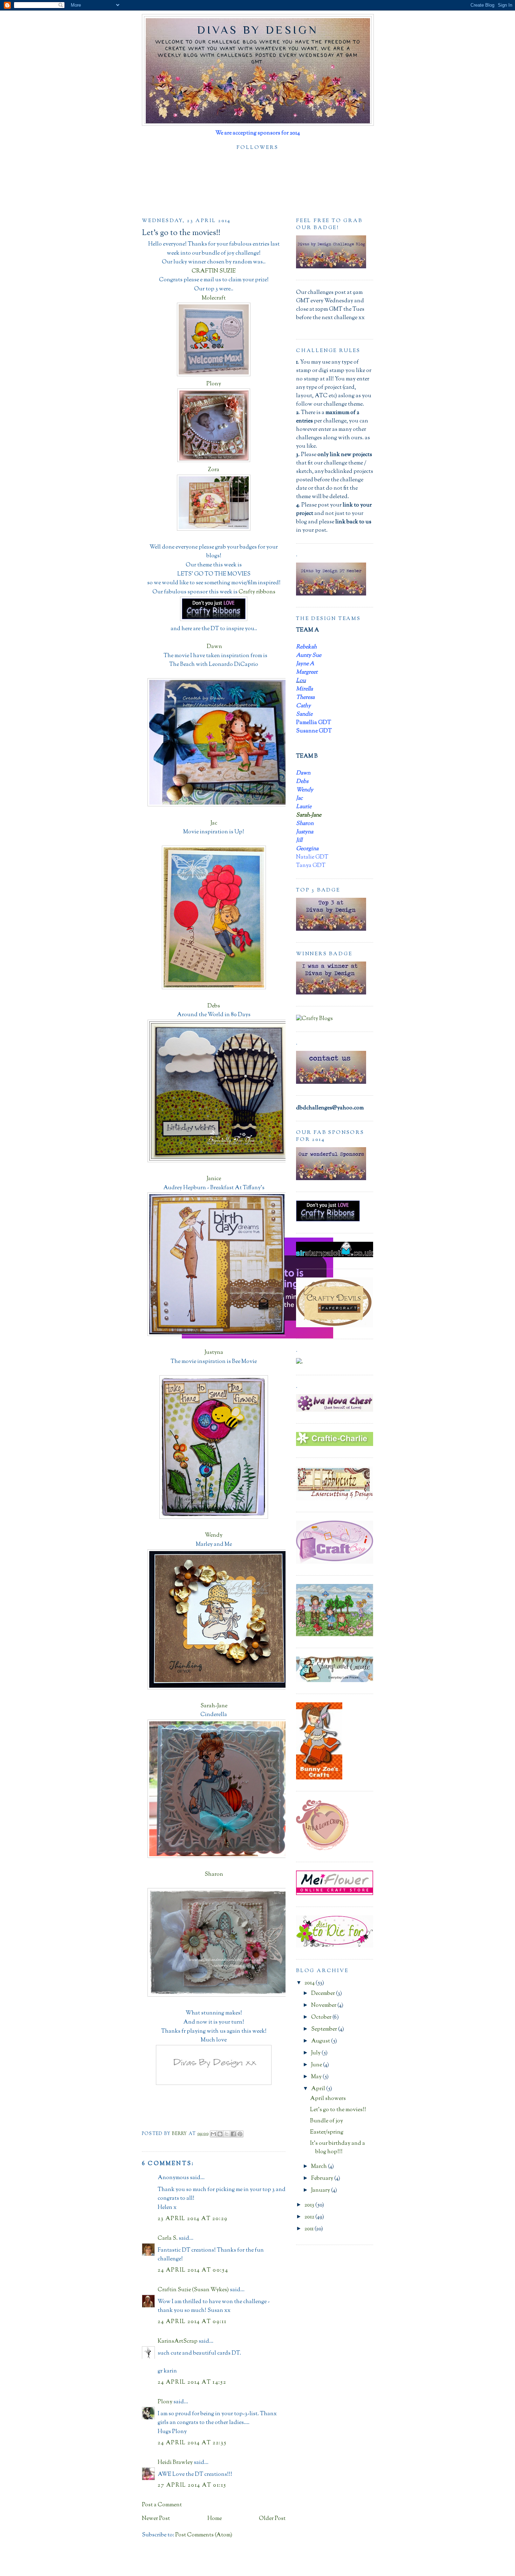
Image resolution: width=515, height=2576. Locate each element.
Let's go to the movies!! (338, 2110)
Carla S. (168, 2238)
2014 (310, 1983)
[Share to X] (227, 2134)
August (321, 2041)
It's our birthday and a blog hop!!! (338, 2148)
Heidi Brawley (175, 2463)
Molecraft (214, 298)
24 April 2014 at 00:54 (193, 2270)
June (317, 2065)
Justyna (214, 1353)
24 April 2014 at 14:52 (192, 2382)
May (317, 2077)
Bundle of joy (327, 2121)
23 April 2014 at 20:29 (193, 2219)
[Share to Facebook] (233, 2134)
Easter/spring (327, 2132)
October (322, 2017)
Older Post (272, 2519)
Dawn (214, 647)
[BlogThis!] (220, 2134)
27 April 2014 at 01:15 (192, 2485)
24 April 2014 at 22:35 (192, 2443)
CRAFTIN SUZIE (214, 271)
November (324, 2006)
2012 (310, 2217)
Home (215, 2519)
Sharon (214, 1875)
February (323, 2179)
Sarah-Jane (214, 1706)
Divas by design (258, 30)
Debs (214, 1006)
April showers (328, 2099)
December (324, 1994)
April (319, 2089)
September (325, 2029)
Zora (214, 470)
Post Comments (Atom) (204, 2535)
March (320, 2167)
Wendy (214, 1535)
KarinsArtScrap (178, 2341)
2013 (310, 2205)
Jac (214, 823)
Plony (214, 384)
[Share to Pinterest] (240, 2134)
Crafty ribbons (257, 592)
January (321, 2191)
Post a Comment (162, 2505)
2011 (310, 2229)
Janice (214, 1179)
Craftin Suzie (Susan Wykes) (193, 2290)
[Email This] (213, 2134)
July (316, 2053)
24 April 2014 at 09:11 (192, 2322)
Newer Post (156, 2519)
